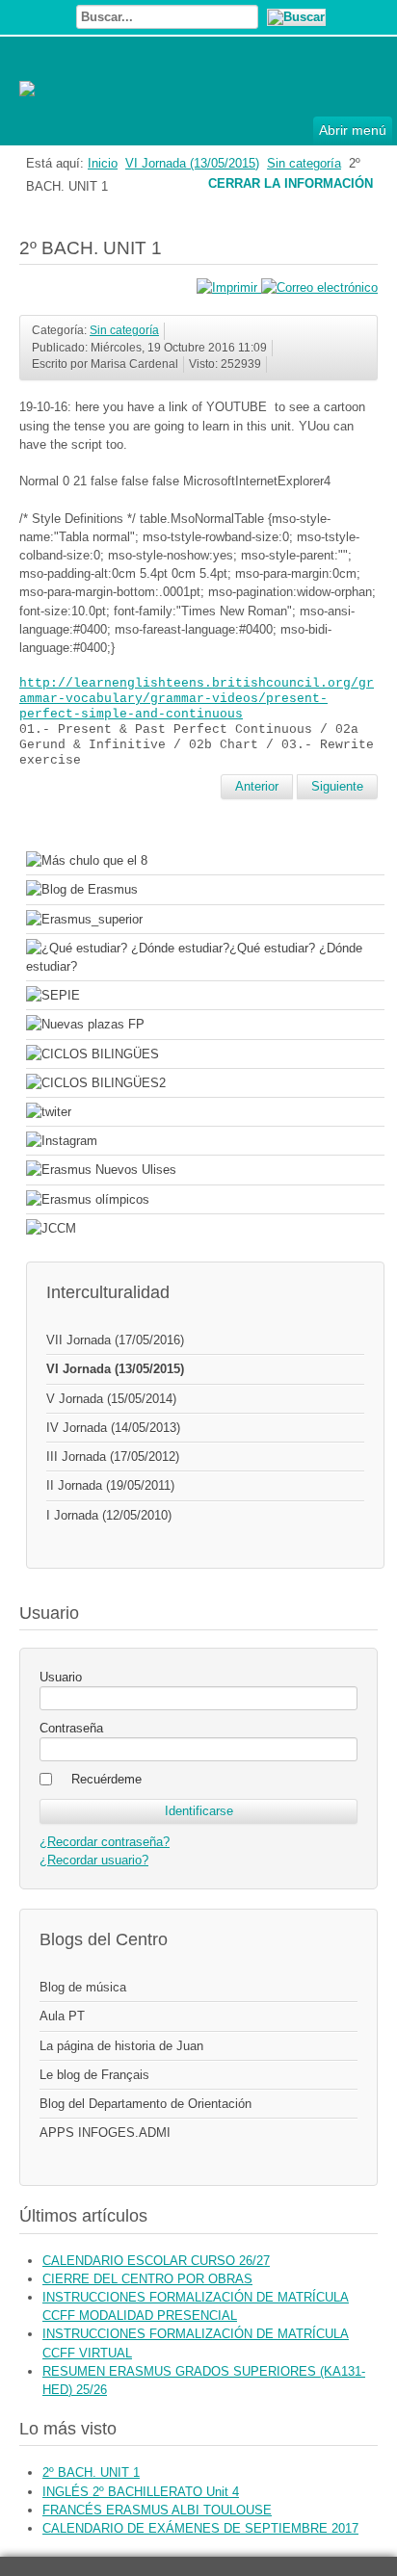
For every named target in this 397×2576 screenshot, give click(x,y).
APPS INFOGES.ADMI (105, 2133)
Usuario (61, 1677)
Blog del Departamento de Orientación (146, 2104)
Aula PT (62, 2016)
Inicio (103, 163)
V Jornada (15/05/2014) (111, 1399)
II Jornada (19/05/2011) (110, 1485)
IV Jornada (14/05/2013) (113, 1428)
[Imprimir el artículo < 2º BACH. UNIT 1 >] (229, 287)
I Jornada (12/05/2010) (109, 1515)
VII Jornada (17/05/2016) (115, 1340)
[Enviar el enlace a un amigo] (319, 287)
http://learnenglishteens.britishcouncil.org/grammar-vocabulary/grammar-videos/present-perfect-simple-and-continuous (197, 699)
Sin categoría (304, 163)
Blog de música (83, 1987)
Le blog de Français (94, 2075)
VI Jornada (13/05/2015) (192, 163)
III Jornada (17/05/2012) (113, 1457)
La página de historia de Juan (121, 2046)
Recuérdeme (106, 1779)
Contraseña (71, 1728)
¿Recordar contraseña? (105, 1842)
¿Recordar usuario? (94, 1860)
